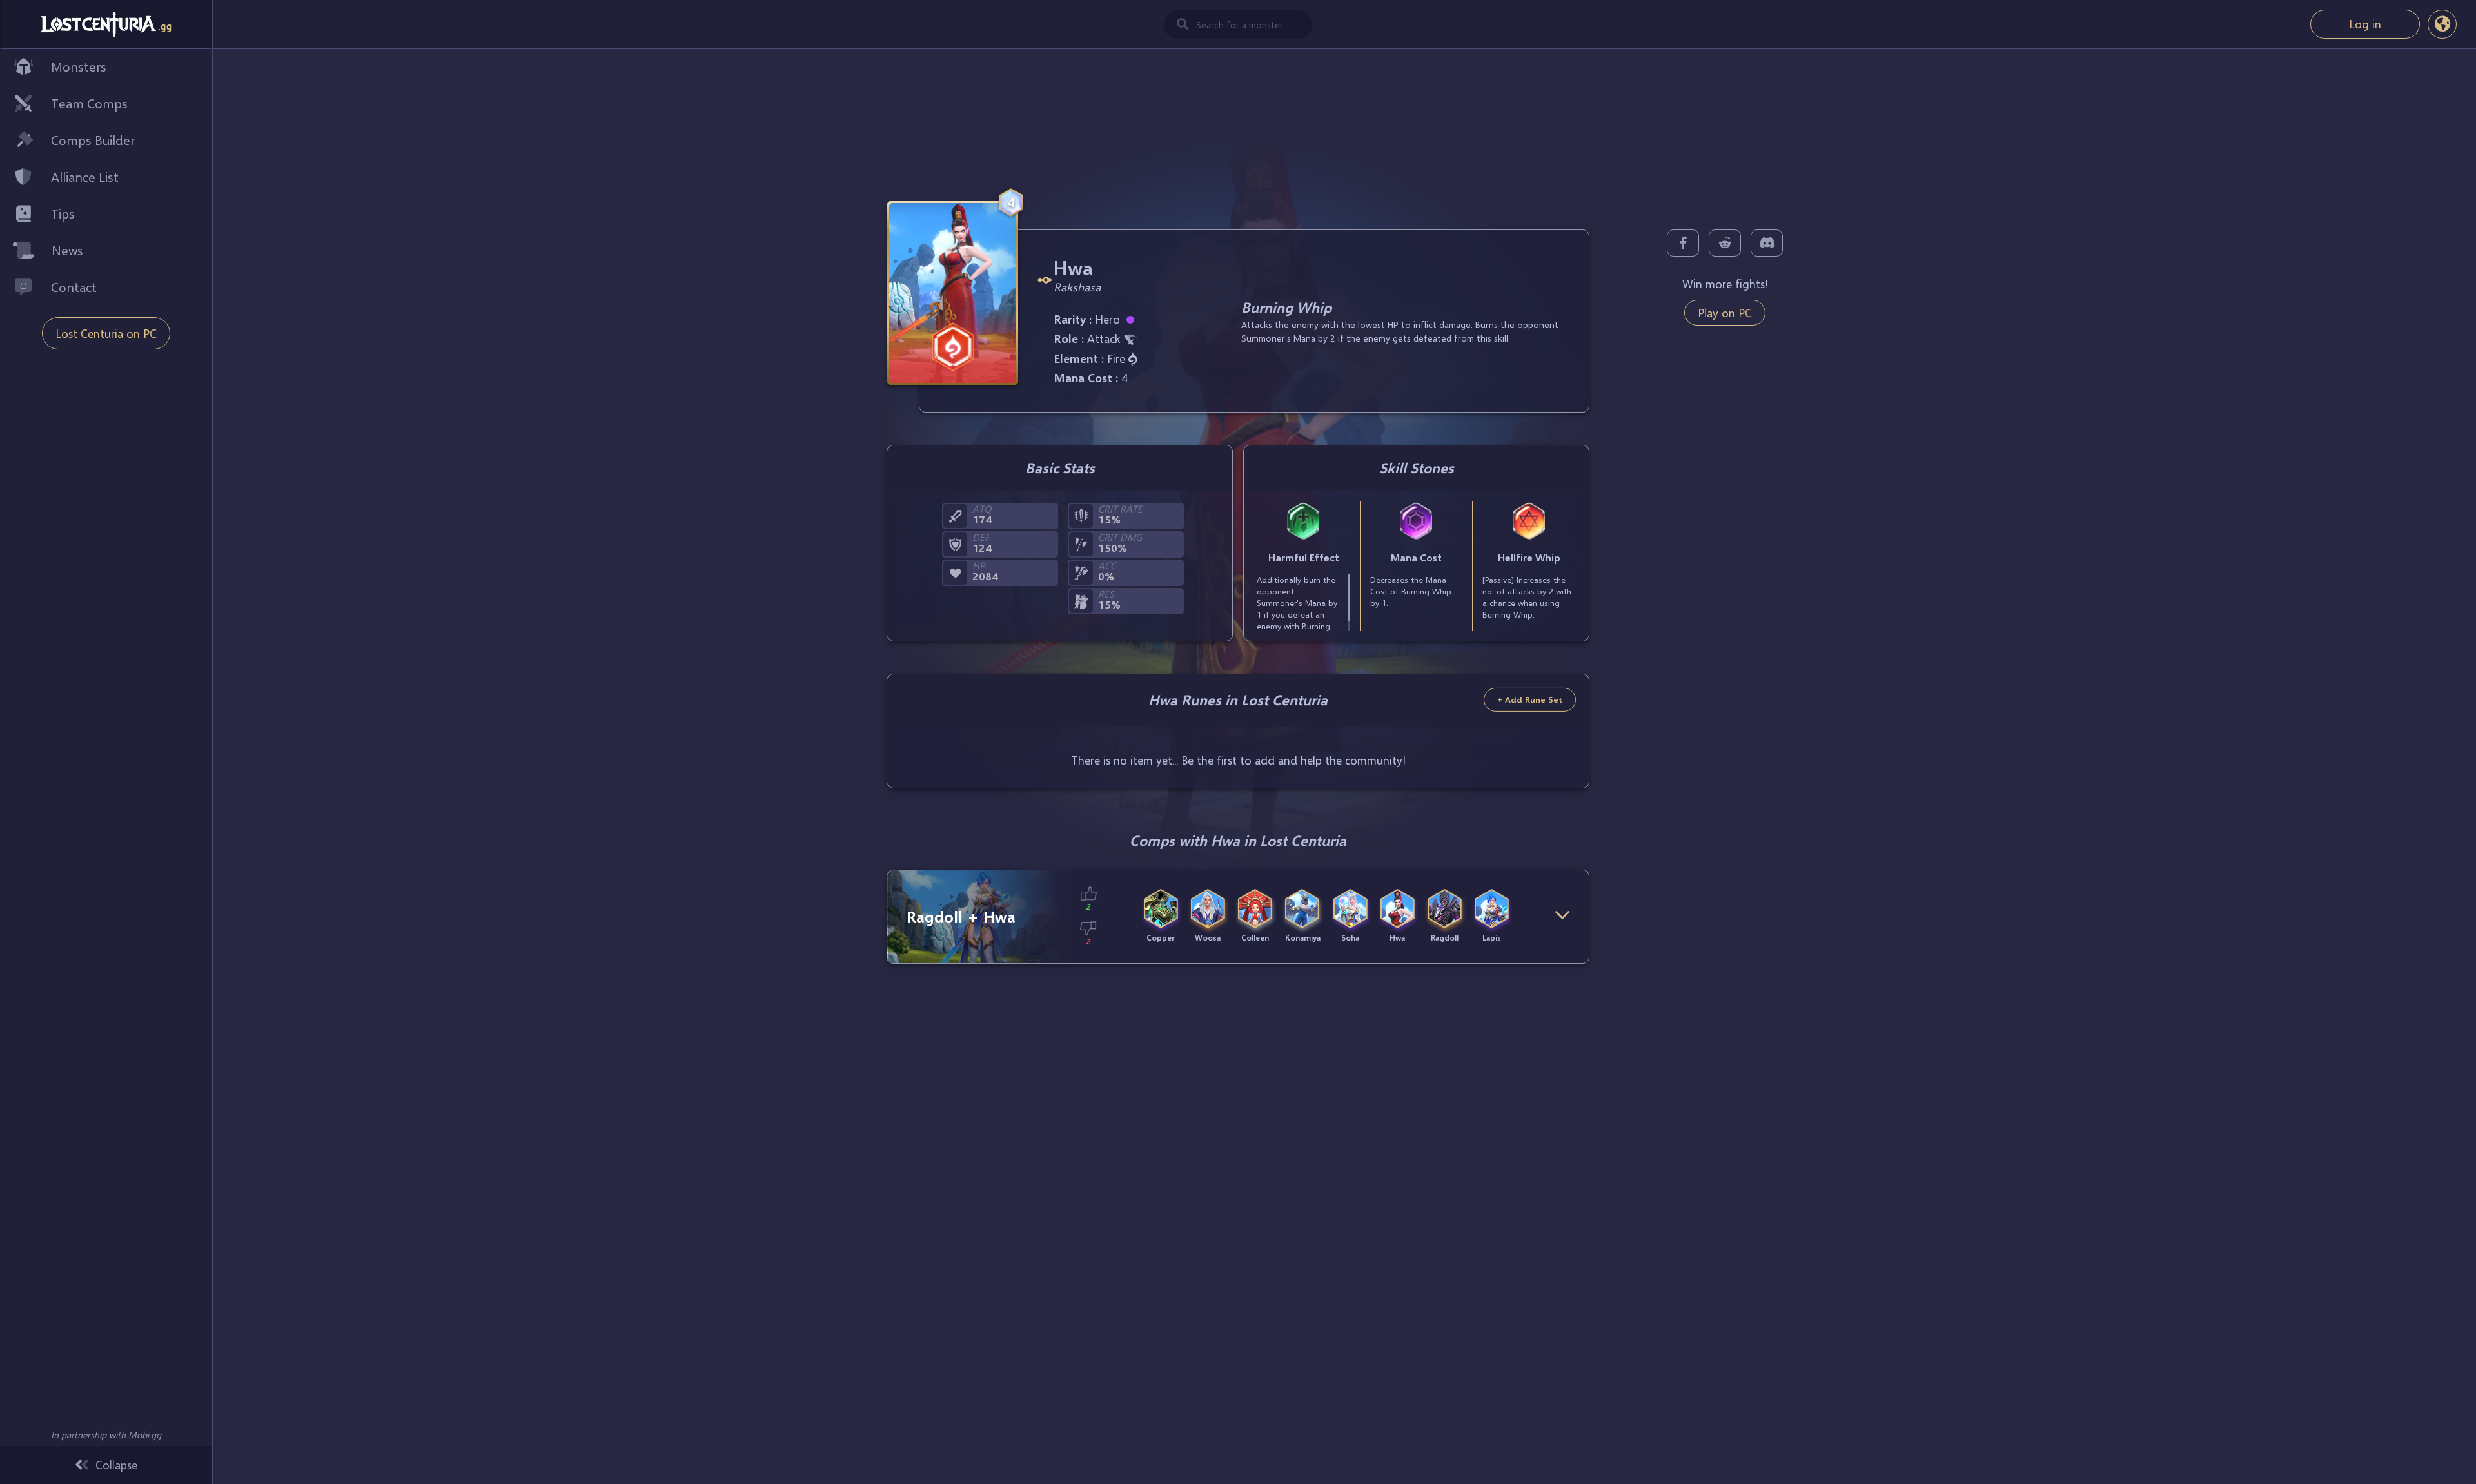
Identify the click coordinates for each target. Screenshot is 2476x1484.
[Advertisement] (1238, 123)
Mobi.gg (145, 1435)
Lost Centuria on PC (106, 333)
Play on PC (1725, 313)
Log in (2365, 24)
